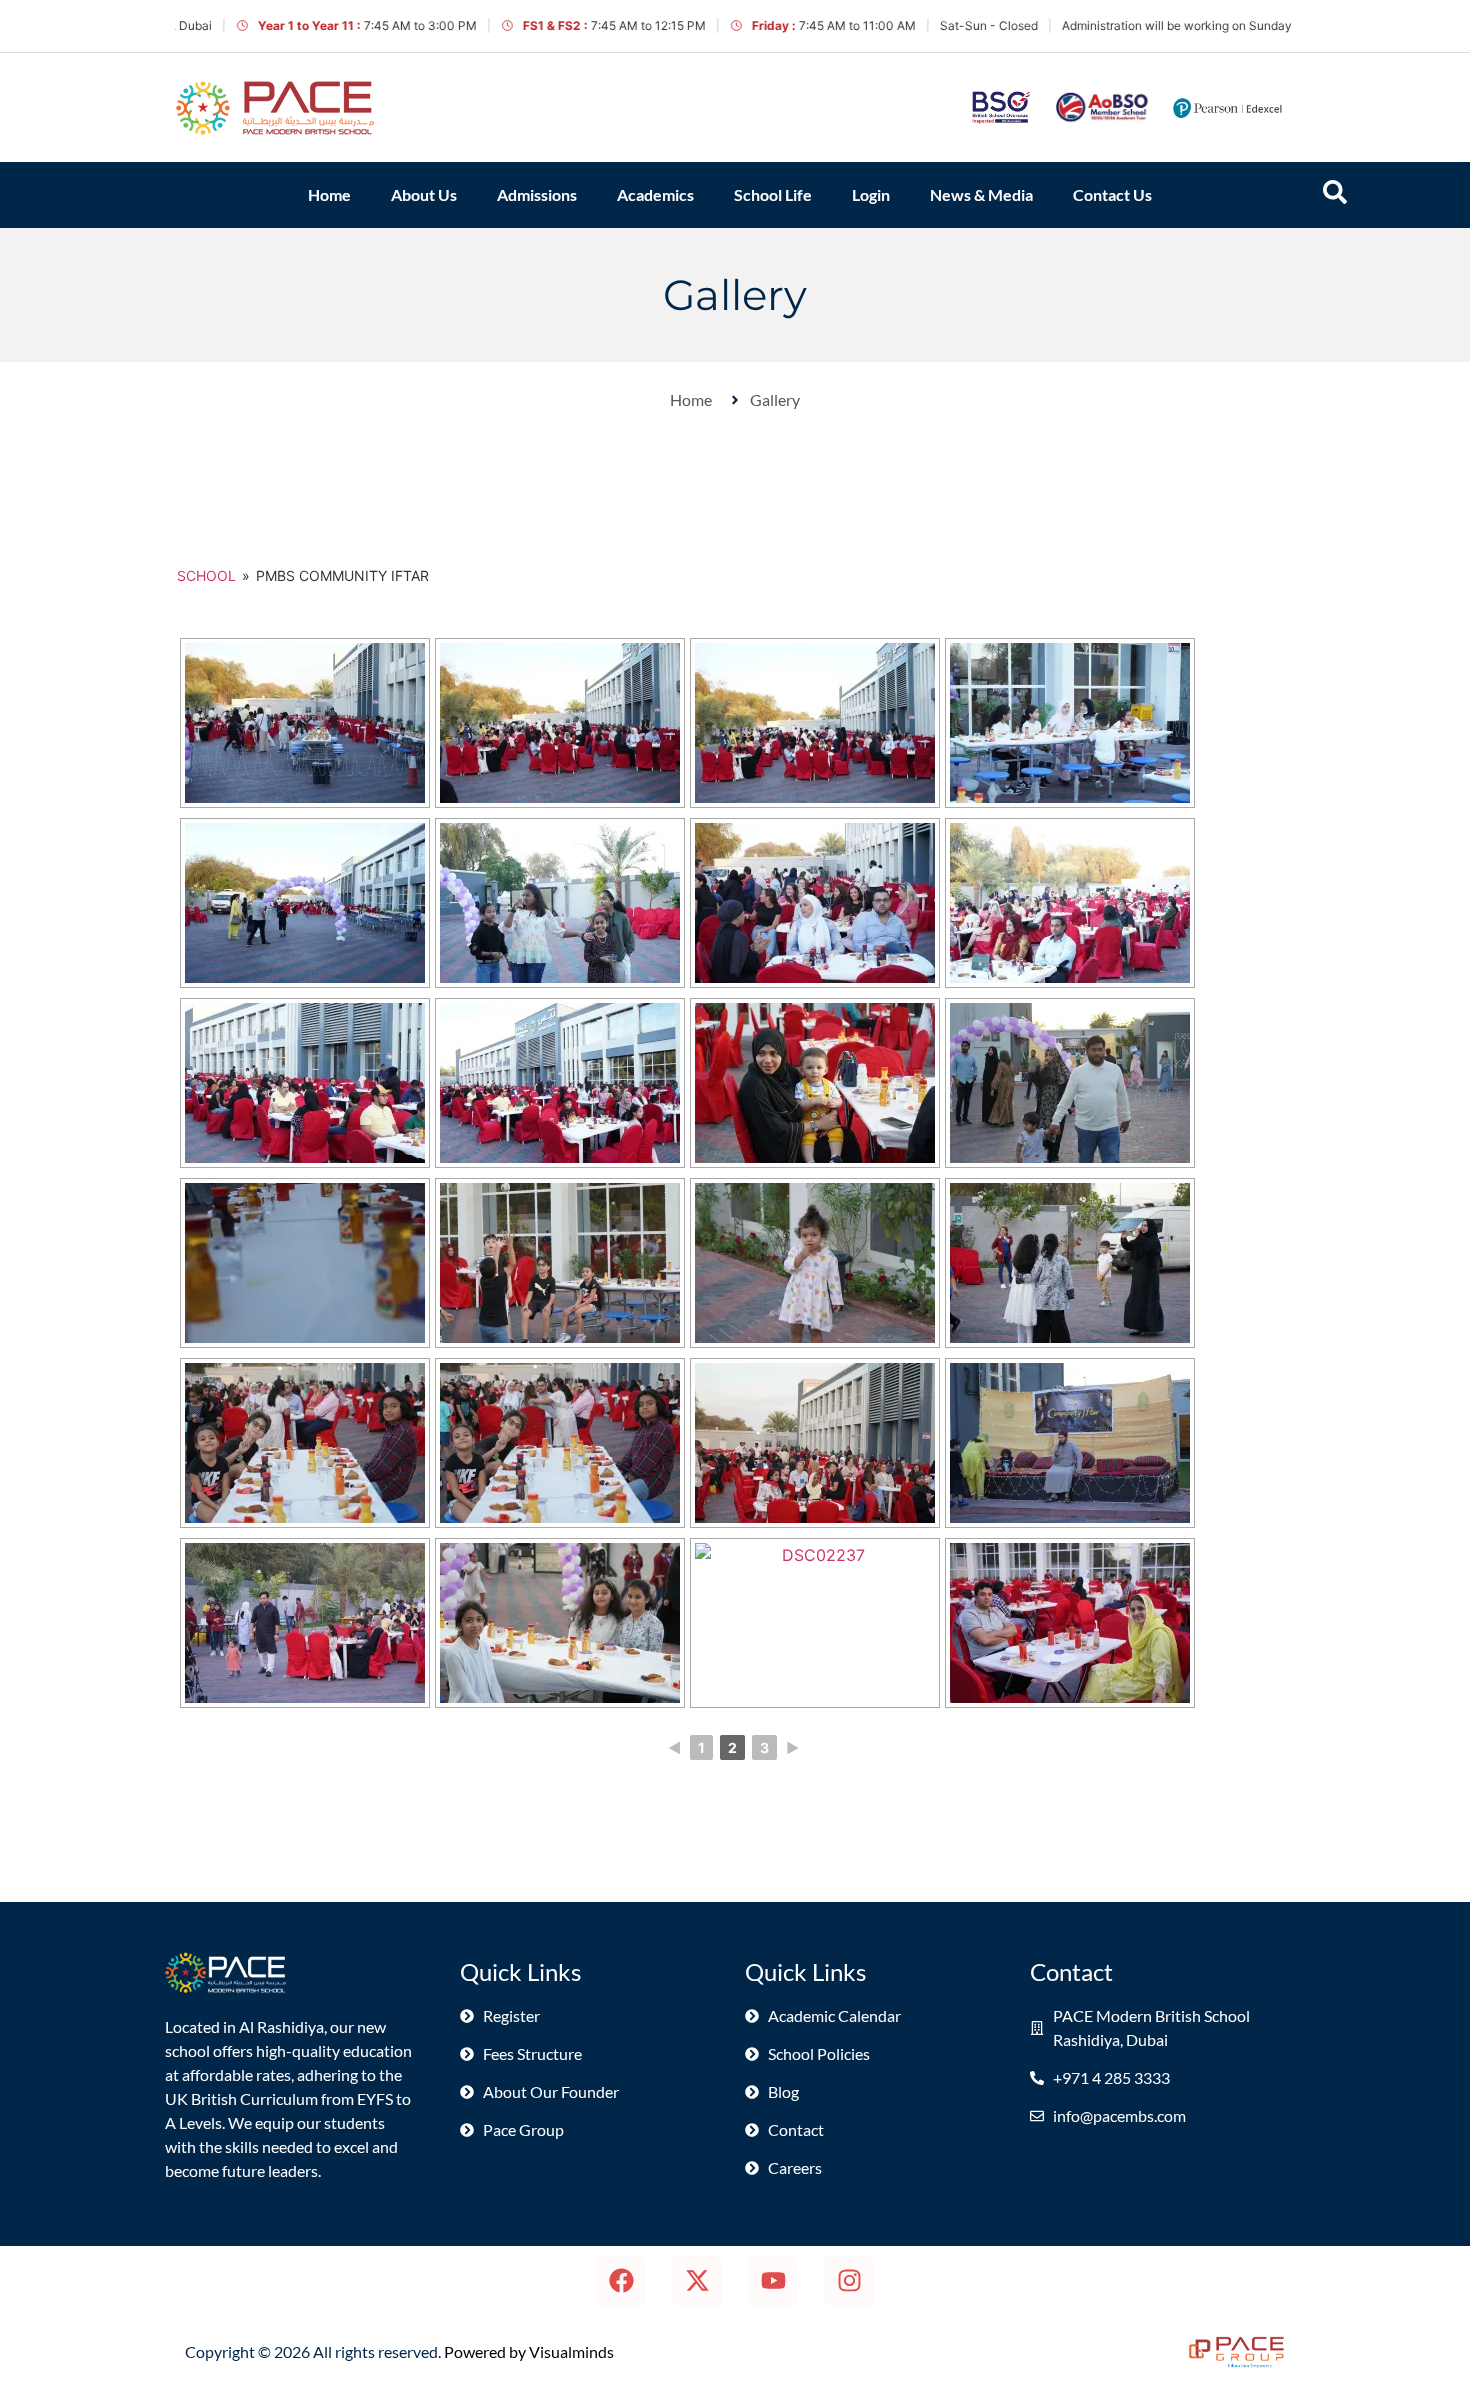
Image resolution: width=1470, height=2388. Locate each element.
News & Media (981, 194)
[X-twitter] (697, 2281)
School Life (773, 194)
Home (329, 194)
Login (871, 194)
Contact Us (1112, 194)
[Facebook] (621, 2281)
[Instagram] (849, 2281)
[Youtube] (773, 2281)
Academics (655, 194)
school (206, 575)
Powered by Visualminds (529, 2351)
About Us (424, 194)
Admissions (537, 194)
